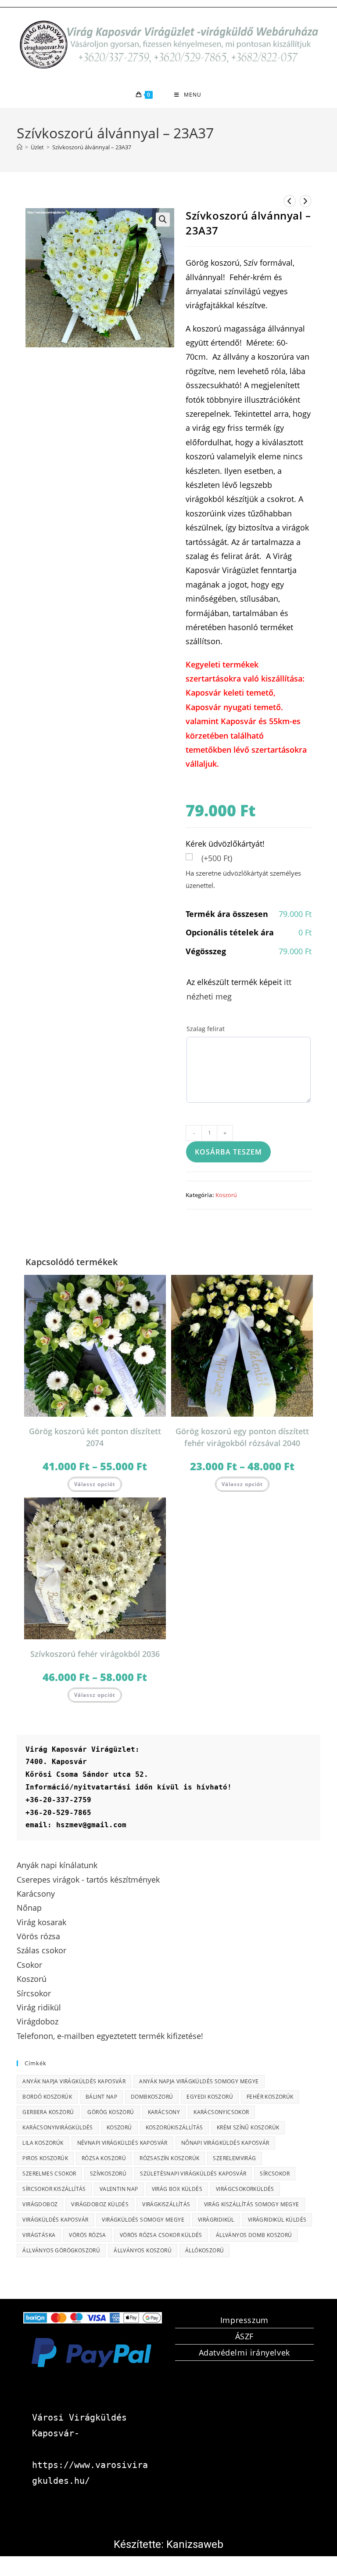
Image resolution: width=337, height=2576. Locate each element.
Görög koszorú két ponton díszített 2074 (95, 1437)
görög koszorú (111, 2112)
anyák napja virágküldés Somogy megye (199, 2081)
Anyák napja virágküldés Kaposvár (74, 2081)
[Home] (20, 147)
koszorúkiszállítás (174, 2127)
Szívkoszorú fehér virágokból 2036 (95, 1654)
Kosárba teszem (228, 1152)
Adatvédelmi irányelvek (244, 2352)
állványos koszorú (143, 2250)
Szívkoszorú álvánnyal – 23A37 (92, 147)
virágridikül (216, 2220)
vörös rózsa (87, 2235)
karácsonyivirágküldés (57, 2127)
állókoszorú (204, 2250)
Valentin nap (119, 2189)
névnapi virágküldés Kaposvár (122, 2143)
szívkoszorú (108, 2174)
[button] (163, 220)
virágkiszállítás (166, 2204)
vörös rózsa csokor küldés (161, 2235)
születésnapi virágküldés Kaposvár (193, 2174)
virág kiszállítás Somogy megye (252, 2204)
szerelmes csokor (49, 2174)
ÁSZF (244, 2336)
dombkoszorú (152, 2097)
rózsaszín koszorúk (169, 2158)
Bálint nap (101, 2097)
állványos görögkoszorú (61, 2250)
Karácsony (164, 2112)
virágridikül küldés (277, 2220)
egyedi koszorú (210, 2097)
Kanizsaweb (195, 2544)
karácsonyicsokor (221, 2112)
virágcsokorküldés (245, 2189)
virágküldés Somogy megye (143, 2220)
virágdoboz (40, 2204)
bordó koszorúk (47, 2097)
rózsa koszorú (104, 2158)
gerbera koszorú (48, 2112)
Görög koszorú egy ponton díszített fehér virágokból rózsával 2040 (242, 1437)
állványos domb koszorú (254, 2235)
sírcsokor (275, 2174)
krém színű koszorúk (248, 2127)
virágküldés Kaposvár (55, 2220)
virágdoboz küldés (100, 2204)
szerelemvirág (234, 2158)
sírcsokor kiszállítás (54, 2189)
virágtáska (39, 2235)
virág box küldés (177, 2189)
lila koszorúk (43, 2143)
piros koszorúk (45, 2158)
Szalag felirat (206, 1029)
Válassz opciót (95, 1484)
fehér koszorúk (270, 2097)
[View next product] (305, 201)
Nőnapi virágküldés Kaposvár (225, 2143)
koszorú (119, 2127)
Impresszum (244, 2320)
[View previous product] (290, 201)
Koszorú (226, 1195)
